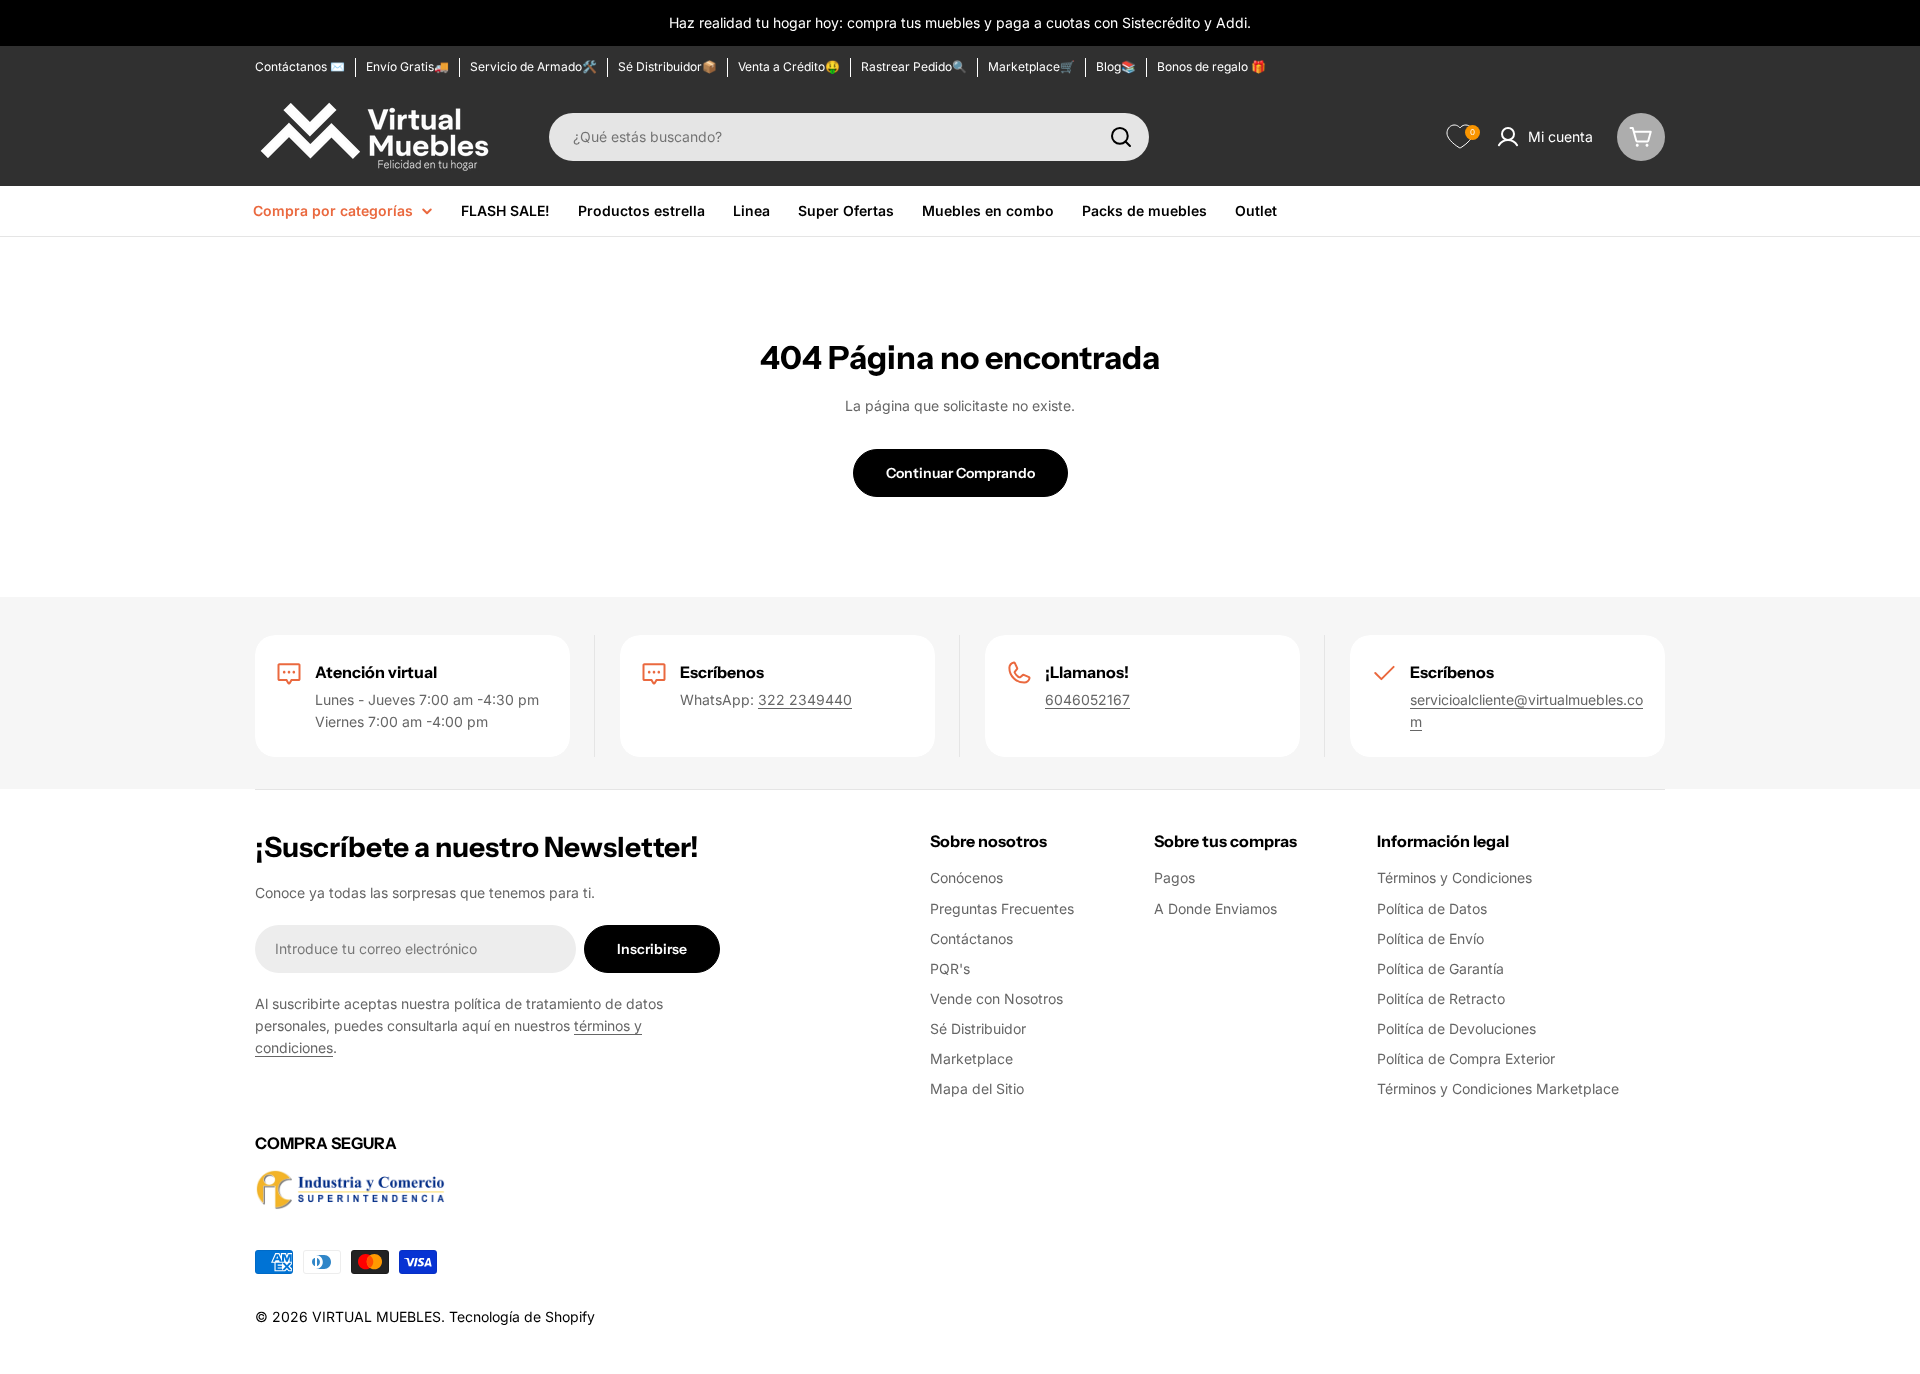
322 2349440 (805, 699)
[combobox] (849, 137)
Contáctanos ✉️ (300, 66)
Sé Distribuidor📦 (667, 66)
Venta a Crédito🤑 (789, 66)
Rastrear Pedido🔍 (914, 66)
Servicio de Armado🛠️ (533, 66)
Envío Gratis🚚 (407, 66)
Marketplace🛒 (1031, 66)
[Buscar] (1121, 137)
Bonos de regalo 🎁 (1211, 66)
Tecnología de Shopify (522, 1316)
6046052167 (1087, 699)
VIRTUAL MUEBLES (376, 1316)
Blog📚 (1116, 66)
